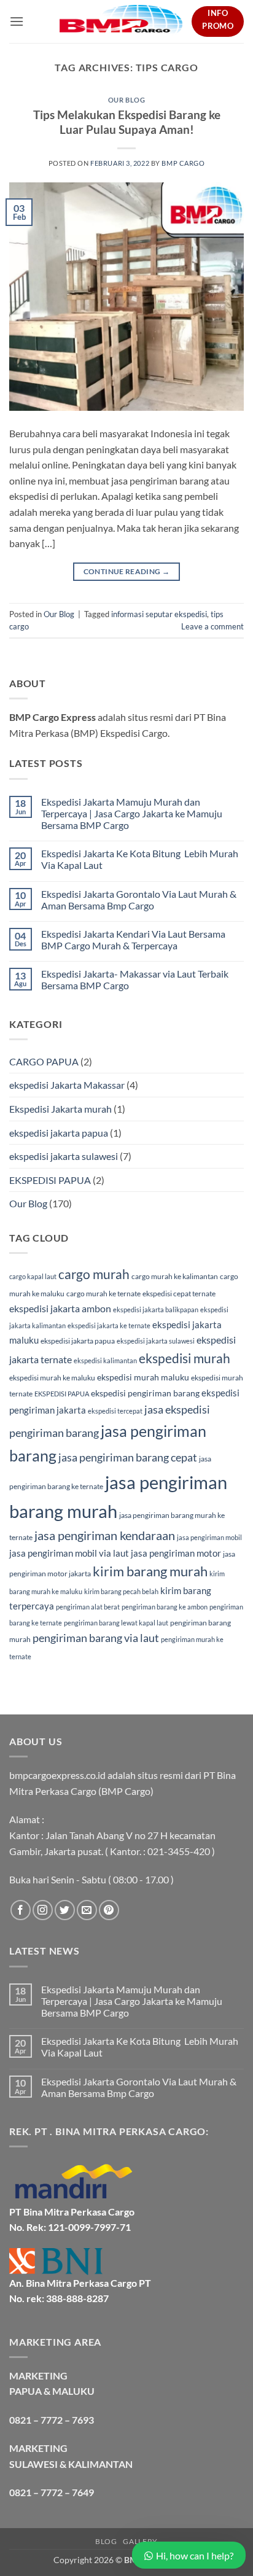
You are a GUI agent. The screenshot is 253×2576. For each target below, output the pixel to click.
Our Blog (126, 100)
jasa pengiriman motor (176, 1553)
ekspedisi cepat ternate (179, 1294)
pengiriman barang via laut (96, 1638)
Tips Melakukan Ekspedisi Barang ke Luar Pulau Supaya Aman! (127, 122)
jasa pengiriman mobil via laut (69, 1553)
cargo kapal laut (33, 1276)
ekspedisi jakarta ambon (60, 1308)
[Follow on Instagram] (43, 1910)
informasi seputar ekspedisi (159, 614)
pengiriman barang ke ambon (165, 1607)
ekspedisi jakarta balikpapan (156, 1309)
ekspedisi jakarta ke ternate (109, 1325)
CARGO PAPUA (44, 1061)
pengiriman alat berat (88, 1607)
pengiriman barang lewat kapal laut (116, 1623)
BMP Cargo (183, 163)
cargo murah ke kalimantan (175, 1276)
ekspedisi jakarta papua (59, 1133)
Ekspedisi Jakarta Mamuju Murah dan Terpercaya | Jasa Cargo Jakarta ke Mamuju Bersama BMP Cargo (132, 813)
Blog (106, 2541)
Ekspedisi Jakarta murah (60, 1109)
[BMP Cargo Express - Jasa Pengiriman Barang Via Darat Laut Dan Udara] (121, 21)
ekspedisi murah (185, 1358)
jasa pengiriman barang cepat (128, 1457)
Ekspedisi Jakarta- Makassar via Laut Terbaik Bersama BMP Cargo (135, 979)
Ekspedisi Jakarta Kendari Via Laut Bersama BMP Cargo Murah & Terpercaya (133, 940)
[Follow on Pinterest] (109, 1910)
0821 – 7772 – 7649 (52, 2492)
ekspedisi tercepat (115, 1411)
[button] (17, 21)
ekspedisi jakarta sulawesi (64, 1156)
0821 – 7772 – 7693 (52, 2420)
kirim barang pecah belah (121, 1591)
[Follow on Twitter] (65, 1910)
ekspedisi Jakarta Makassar (67, 1085)
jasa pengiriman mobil (209, 1537)
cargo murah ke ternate (103, 1294)
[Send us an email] (87, 1910)
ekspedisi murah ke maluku (52, 1378)
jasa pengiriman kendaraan (105, 1535)
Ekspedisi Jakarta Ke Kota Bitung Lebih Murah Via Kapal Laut (140, 859)
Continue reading (127, 571)
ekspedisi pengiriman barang (145, 1393)
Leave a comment (212, 626)
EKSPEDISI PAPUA (50, 1180)
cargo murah (94, 1274)
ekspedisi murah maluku (143, 1377)
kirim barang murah (150, 1571)
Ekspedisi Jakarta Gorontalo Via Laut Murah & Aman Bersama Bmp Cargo (139, 900)
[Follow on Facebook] (21, 1910)
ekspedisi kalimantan (105, 1360)
